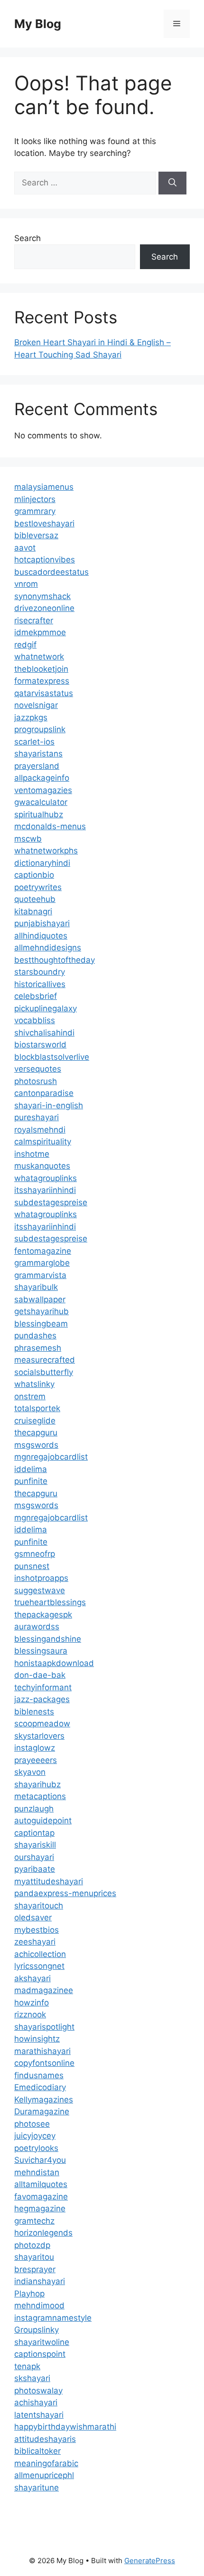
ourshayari (34, 1857)
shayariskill (35, 1845)
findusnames (39, 2075)
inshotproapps (41, 1578)
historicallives (40, 984)
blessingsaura (41, 1651)
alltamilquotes (41, 2184)
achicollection (40, 1954)
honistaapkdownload (54, 1663)
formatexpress (42, 681)
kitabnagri (33, 911)
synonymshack (42, 596)
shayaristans (38, 754)
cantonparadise (44, 1093)
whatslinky (34, 1384)
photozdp (32, 2245)
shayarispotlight (44, 2027)
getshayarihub (42, 1311)
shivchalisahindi (44, 1033)
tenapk (27, 2366)
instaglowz (35, 1748)
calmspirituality (43, 1142)
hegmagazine (40, 2208)
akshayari (32, 1978)
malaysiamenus (44, 487)
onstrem (30, 1396)
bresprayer (35, 2269)
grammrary (35, 511)
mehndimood (39, 2305)
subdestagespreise (51, 1202)
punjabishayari (42, 923)
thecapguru (36, 1433)
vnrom (26, 584)
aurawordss (37, 1627)
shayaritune (37, 2488)
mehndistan (37, 2172)
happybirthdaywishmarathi (65, 2427)
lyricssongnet (39, 1966)
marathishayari (42, 2051)
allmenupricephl (44, 2475)
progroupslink (40, 729)
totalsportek (37, 1408)
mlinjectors (35, 499)
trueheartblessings (50, 1602)
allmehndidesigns (48, 948)
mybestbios (37, 1930)
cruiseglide (35, 1421)
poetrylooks (36, 2148)
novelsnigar (36, 705)
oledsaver (33, 1917)
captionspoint (40, 2354)
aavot (25, 548)
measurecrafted (45, 1360)
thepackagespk (43, 1615)
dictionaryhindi (42, 863)
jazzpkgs (31, 717)
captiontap (34, 1833)
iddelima (31, 1469)
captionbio (34, 875)
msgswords (36, 1445)
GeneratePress (150, 2561)
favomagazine (41, 2197)
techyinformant (43, 1687)
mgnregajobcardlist (51, 1457)
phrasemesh (38, 1348)
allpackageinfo (42, 778)
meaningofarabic (46, 2463)
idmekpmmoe (40, 632)
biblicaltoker (37, 2451)
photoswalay (38, 2391)
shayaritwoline (42, 2342)
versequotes (38, 1069)
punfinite (31, 1481)
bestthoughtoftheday (55, 960)
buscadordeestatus (51, 572)
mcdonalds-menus (50, 826)
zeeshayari (35, 1942)
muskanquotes (42, 1166)
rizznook (30, 2014)
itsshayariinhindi (45, 1190)
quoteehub (35, 899)
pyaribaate (35, 1869)
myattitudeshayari (49, 1881)
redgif (25, 645)
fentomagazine (43, 1251)
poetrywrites (38, 887)
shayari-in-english (49, 1105)
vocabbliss (35, 1020)
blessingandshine (48, 1639)
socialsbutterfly (44, 1372)
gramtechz (34, 2221)
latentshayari (39, 2415)
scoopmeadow (42, 1724)
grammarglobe (42, 1263)
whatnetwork (39, 657)
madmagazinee (44, 1990)
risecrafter (34, 620)
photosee (32, 2124)
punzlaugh (34, 1809)
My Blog (38, 24)
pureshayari (37, 1117)
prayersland (37, 766)
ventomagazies (43, 790)
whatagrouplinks (46, 1178)
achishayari (36, 2402)
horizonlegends (43, 2233)
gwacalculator (41, 802)
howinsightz (37, 2039)
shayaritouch (39, 1906)
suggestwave (40, 1590)
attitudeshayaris (45, 2439)
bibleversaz (36, 535)
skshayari (32, 2378)
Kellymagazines (44, 2100)
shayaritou (34, 2257)
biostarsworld (40, 1045)
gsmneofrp (35, 1554)
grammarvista (40, 1275)
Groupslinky (37, 2330)
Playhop (29, 2294)
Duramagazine (42, 2111)
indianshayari (40, 2281)
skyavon (30, 1772)
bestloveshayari (44, 523)
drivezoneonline (44, 608)
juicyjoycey (35, 2136)
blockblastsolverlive (52, 1057)
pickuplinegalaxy (46, 1008)
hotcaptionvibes (45, 560)
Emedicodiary (40, 2087)
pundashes (35, 1336)
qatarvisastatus (44, 693)
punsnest (32, 1566)
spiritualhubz (39, 814)
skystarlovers (39, 1736)
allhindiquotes (41, 936)
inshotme (32, 1154)
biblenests (34, 1712)
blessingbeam (41, 1324)
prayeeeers (36, 1760)
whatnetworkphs (46, 851)
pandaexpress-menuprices (65, 1893)
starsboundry (40, 972)
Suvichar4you (40, 2160)
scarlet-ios (34, 742)
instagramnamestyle (53, 2318)
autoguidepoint (43, 1821)
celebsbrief (36, 996)
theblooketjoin (41, 669)
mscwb (28, 839)
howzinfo (32, 2003)
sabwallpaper (40, 1299)
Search (28, 238)
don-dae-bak (40, 1675)
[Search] (172, 183)
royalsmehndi (40, 1130)
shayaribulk (36, 1287)
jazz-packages (42, 1699)
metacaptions (40, 1796)
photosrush (36, 1081)
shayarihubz (37, 1784)
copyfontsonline (44, 2063)
